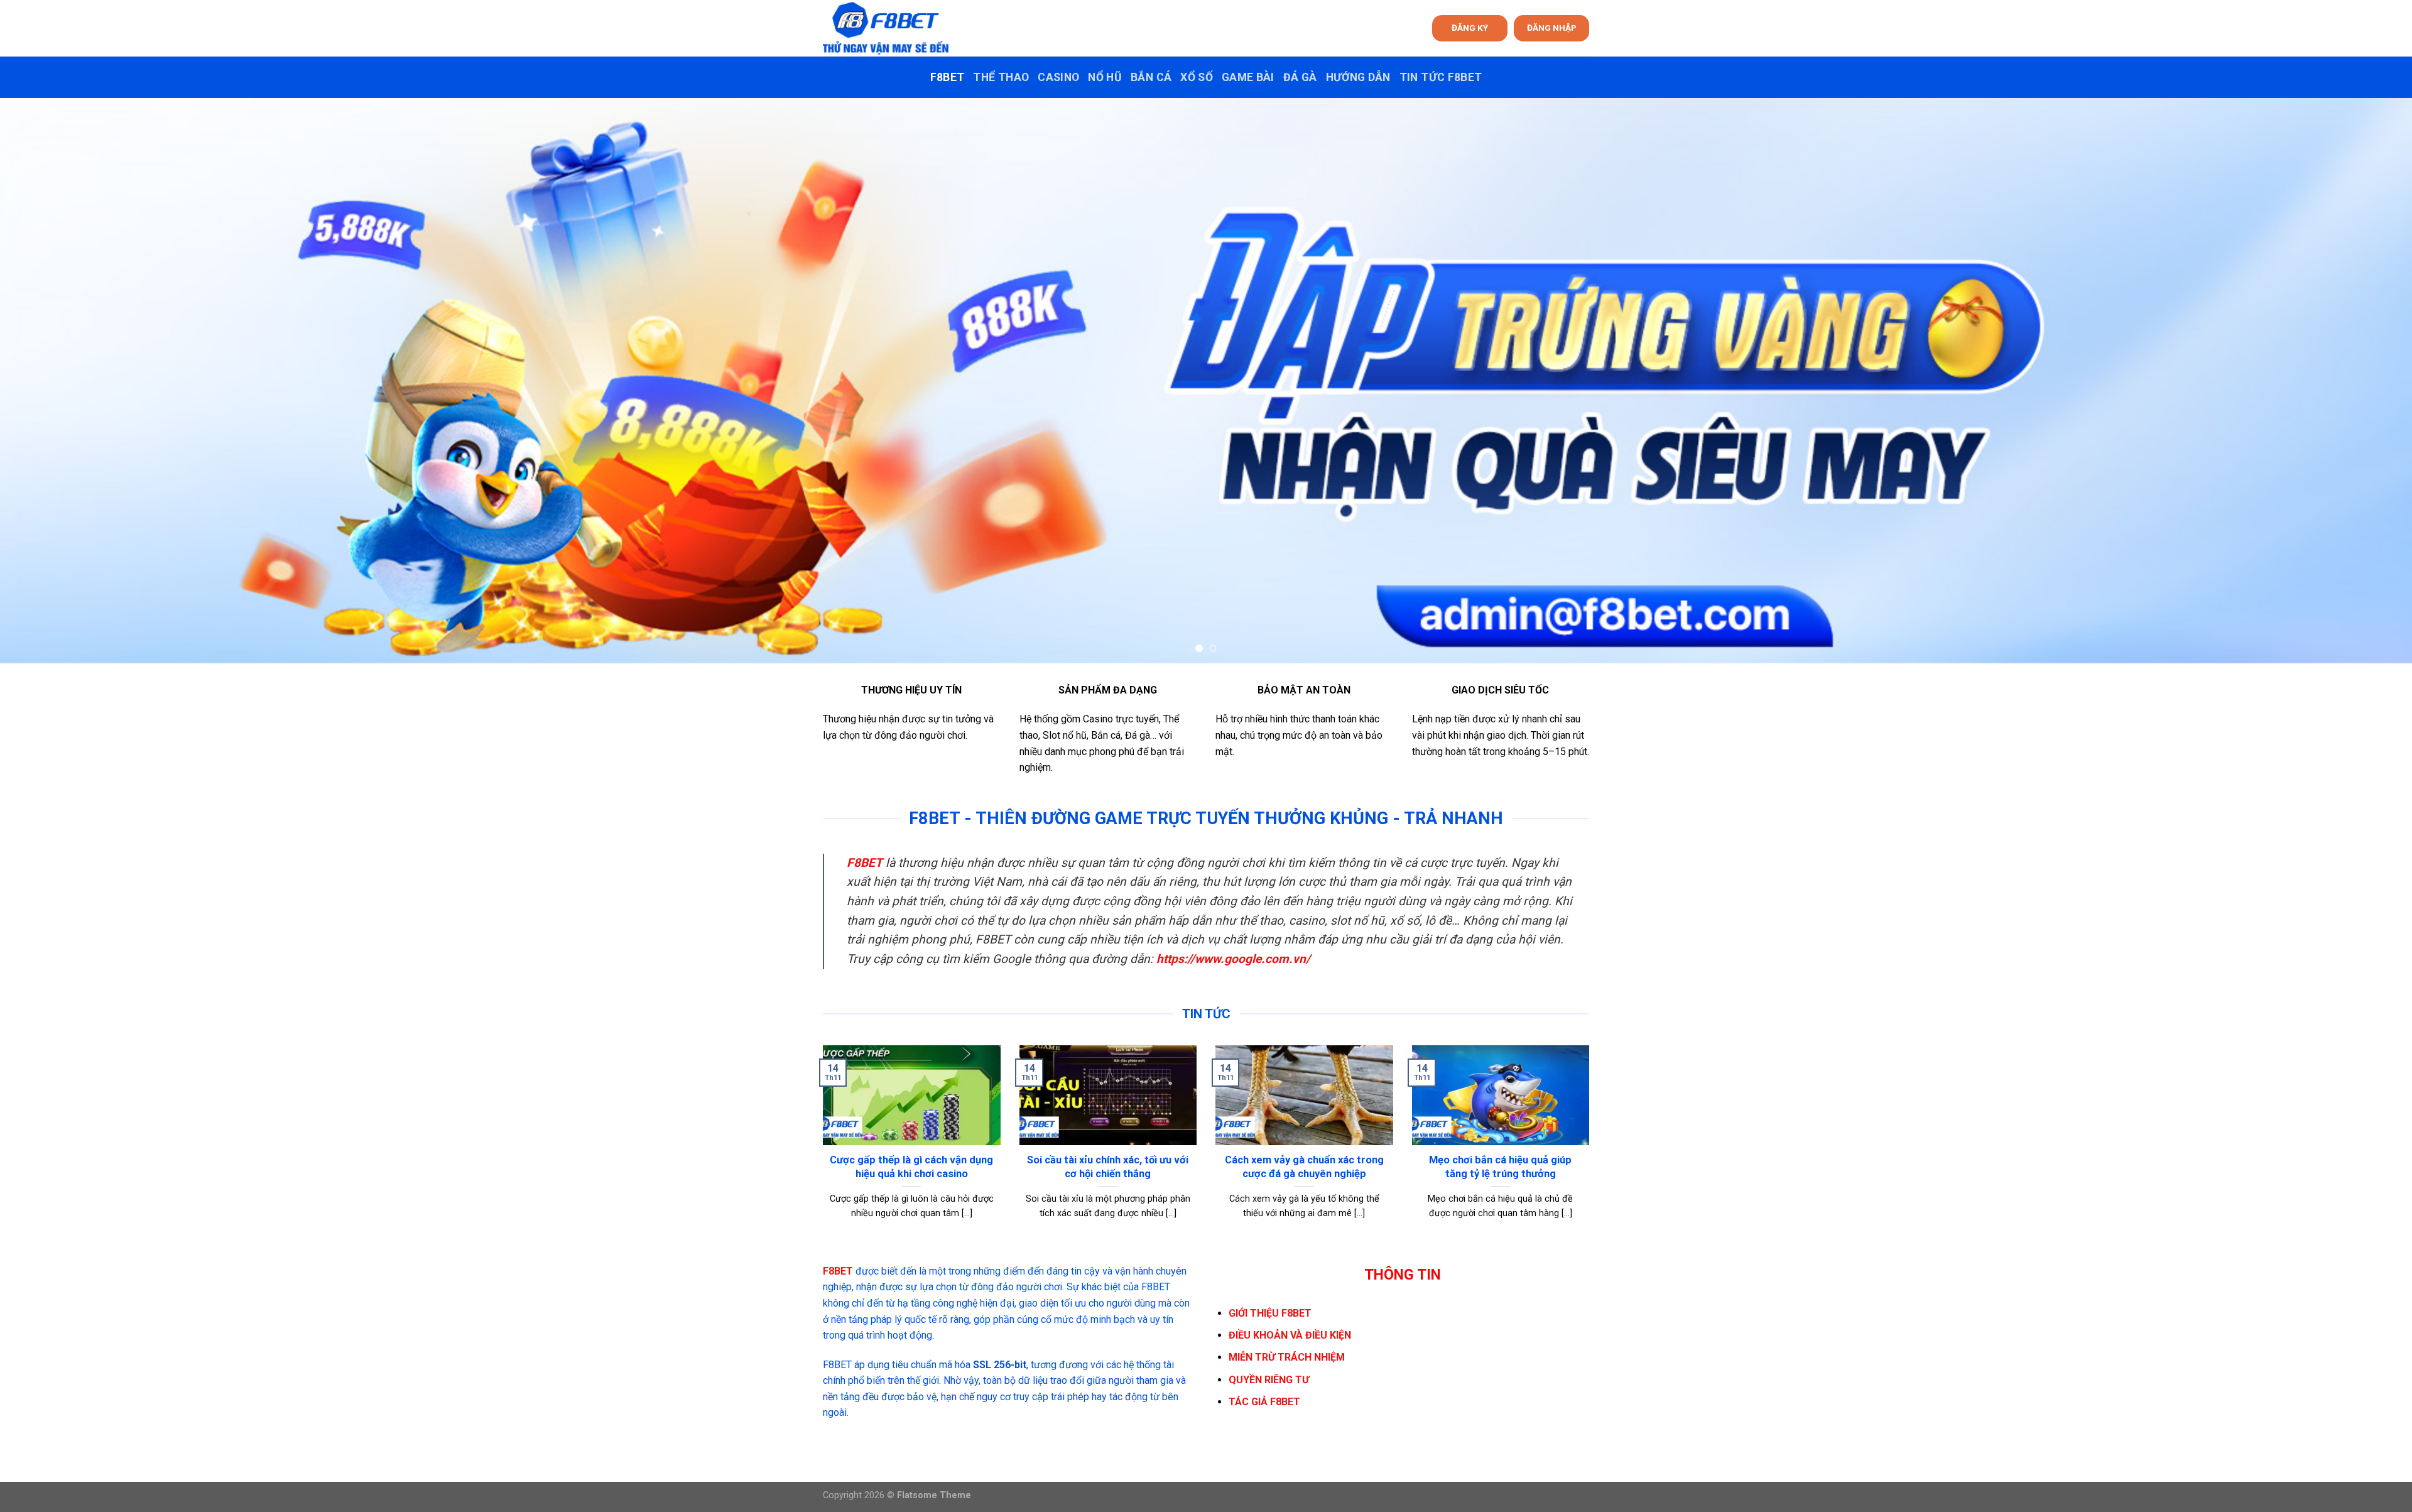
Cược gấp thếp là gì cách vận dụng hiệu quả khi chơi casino (911, 1167)
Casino (1058, 77)
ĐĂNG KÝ (1470, 28)
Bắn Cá (1151, 77)
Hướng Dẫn (1358, 77)
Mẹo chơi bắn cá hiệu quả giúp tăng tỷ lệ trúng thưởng (1500, 1167)
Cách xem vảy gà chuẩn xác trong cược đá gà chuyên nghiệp (1304, 1167)
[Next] (2348, 381)
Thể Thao (1001, 77)
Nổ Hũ (1105, 77)
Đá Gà (1300, 77)
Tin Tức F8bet (1441, 77)
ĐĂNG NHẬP (1552, 28)
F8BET (948, 77)
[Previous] (64, 381)
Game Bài (1248, 77)
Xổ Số (1197, 77)
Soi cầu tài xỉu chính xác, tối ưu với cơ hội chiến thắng (1108, 1167)
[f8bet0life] (886, 28)
